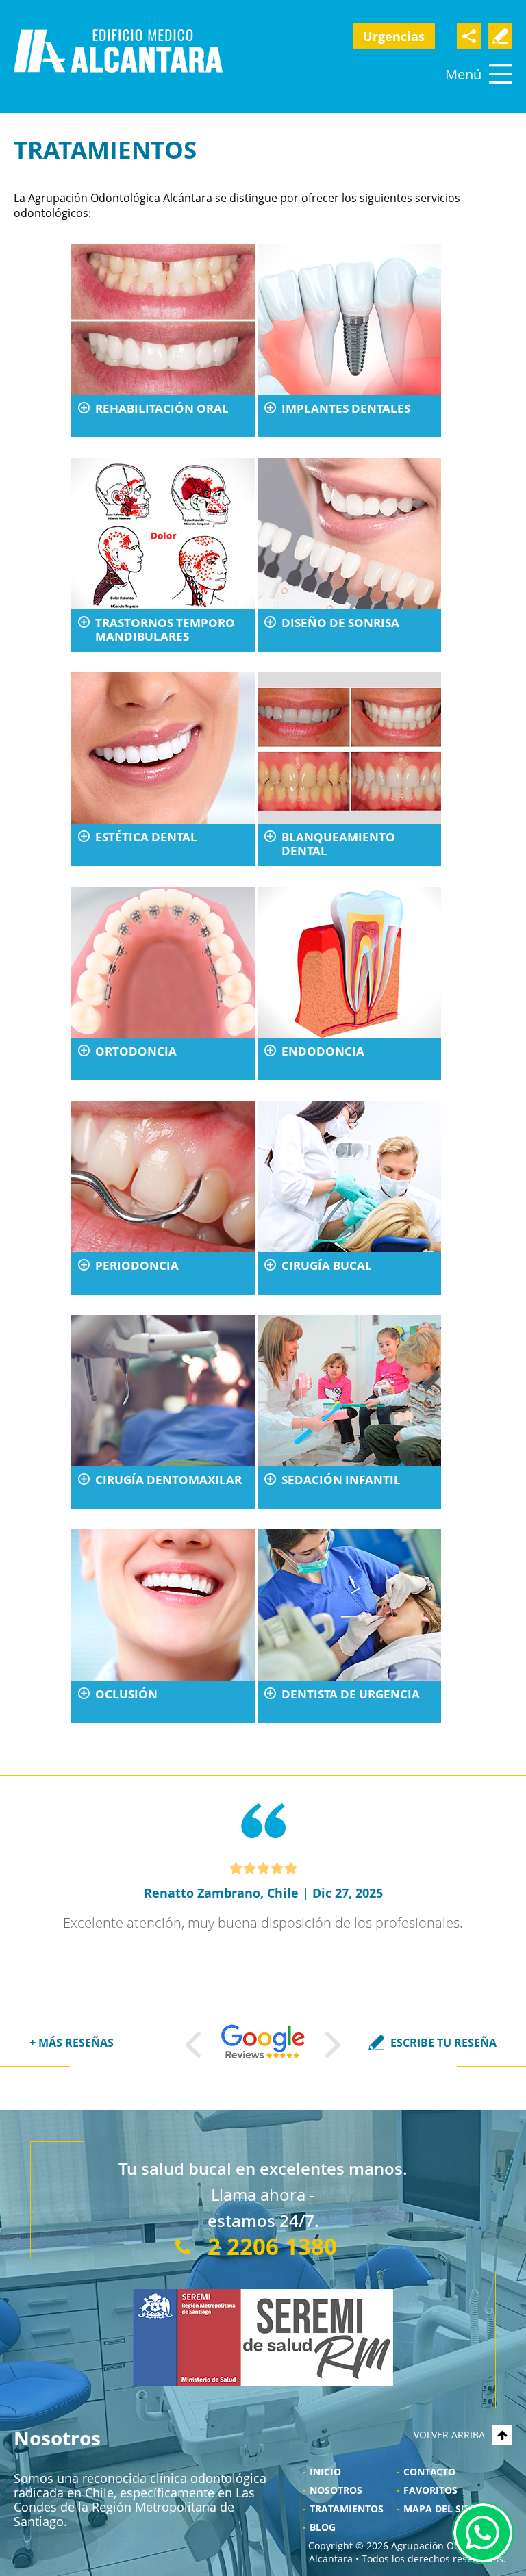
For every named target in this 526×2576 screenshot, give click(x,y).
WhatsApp (483, 2533)
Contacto (429, 2472)
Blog (323, 2527)
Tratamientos (347, 2509)
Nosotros (336, 2490)
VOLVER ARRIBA (449, 2435)
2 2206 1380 (272, 2246)
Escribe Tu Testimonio (500, 36)
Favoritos (430, 2490)
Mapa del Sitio (442, 2509)
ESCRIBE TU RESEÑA (443, 2043)
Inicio (325, 2472)
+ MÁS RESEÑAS (72, 2043)
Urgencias (394, 36)
